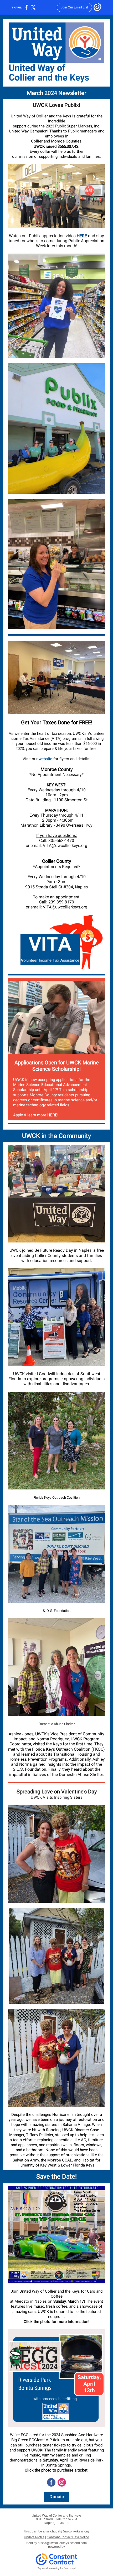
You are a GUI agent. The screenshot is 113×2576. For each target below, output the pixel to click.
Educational (52, 1085)
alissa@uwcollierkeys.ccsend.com (62, 2543)
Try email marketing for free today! (57, 2568)
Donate (57, 2497)
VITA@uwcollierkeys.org (65, 846)
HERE (52, 1115)
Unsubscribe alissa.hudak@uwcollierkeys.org (56, 2531)
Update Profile (34, 2537)
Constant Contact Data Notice (68, 2537)
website (45, 759)
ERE (83, 236)
